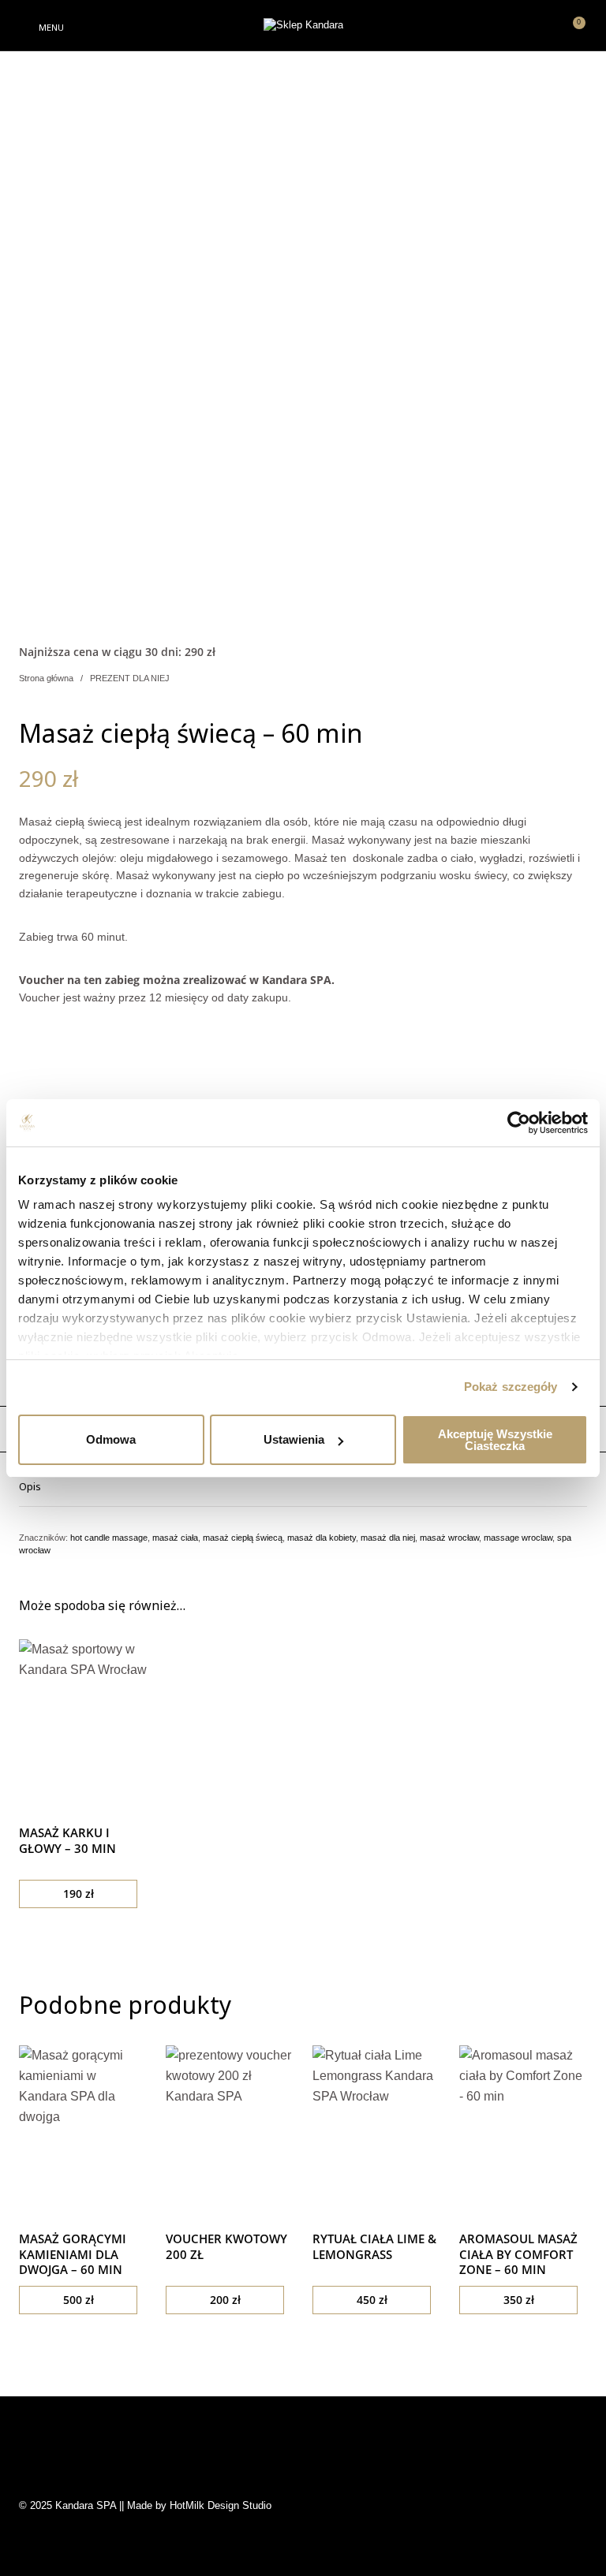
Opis (30, 1486)
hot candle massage (109, 1538)
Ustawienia (294, 1439)
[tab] (303, 1486)
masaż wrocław (449, 1538)
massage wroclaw (518, 1538)
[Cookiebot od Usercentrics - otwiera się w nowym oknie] (519, 1123)
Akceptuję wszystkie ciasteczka (495, 1440)
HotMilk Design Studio (221, 2505)
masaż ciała (175, 1538)
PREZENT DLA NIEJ (130, 678)
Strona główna (46, 678)
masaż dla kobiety (322, 1538)
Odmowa (111, 1439)
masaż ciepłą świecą (243, 1538)
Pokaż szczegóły (511, 1387)
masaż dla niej (388, 1538)
